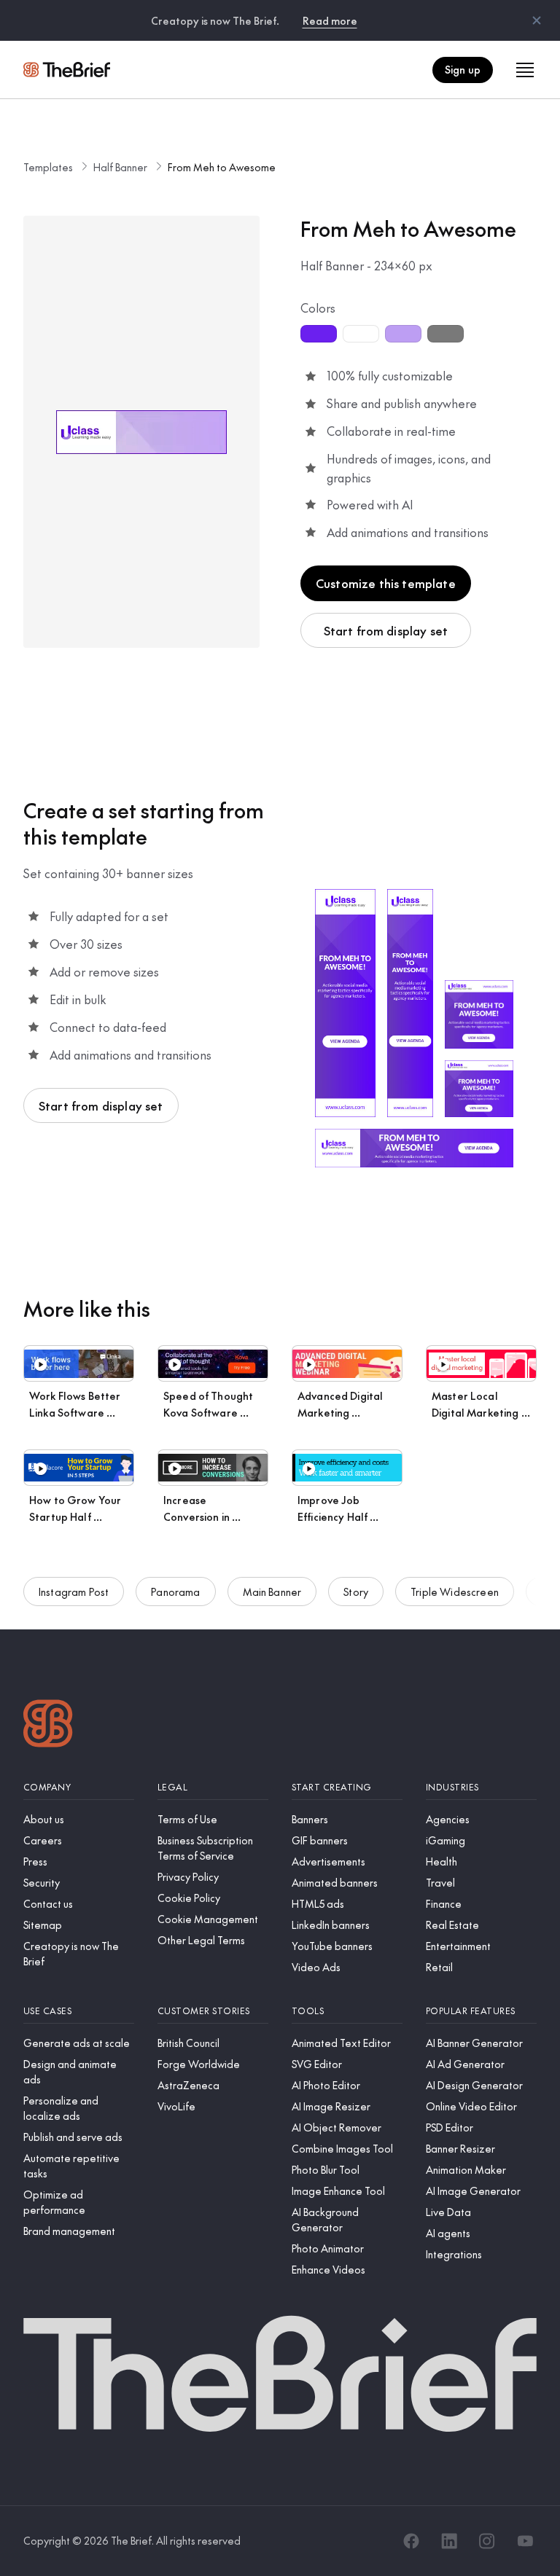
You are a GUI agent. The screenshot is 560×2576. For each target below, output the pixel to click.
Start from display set (386, 630)
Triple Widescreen (455, 1592)
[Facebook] (411, 2541)
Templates (48, 167)
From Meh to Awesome (222, 167)
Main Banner (272, 1592)
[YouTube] (525, 2541)
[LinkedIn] (449, 2541)
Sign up (463, 69)
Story (356, 1592)
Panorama (175, 1592)
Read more (330, 20)
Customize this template (386, 583)
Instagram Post (74, 1592)
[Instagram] (487, 2541)
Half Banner (120, 167)
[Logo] (48, 1725)
